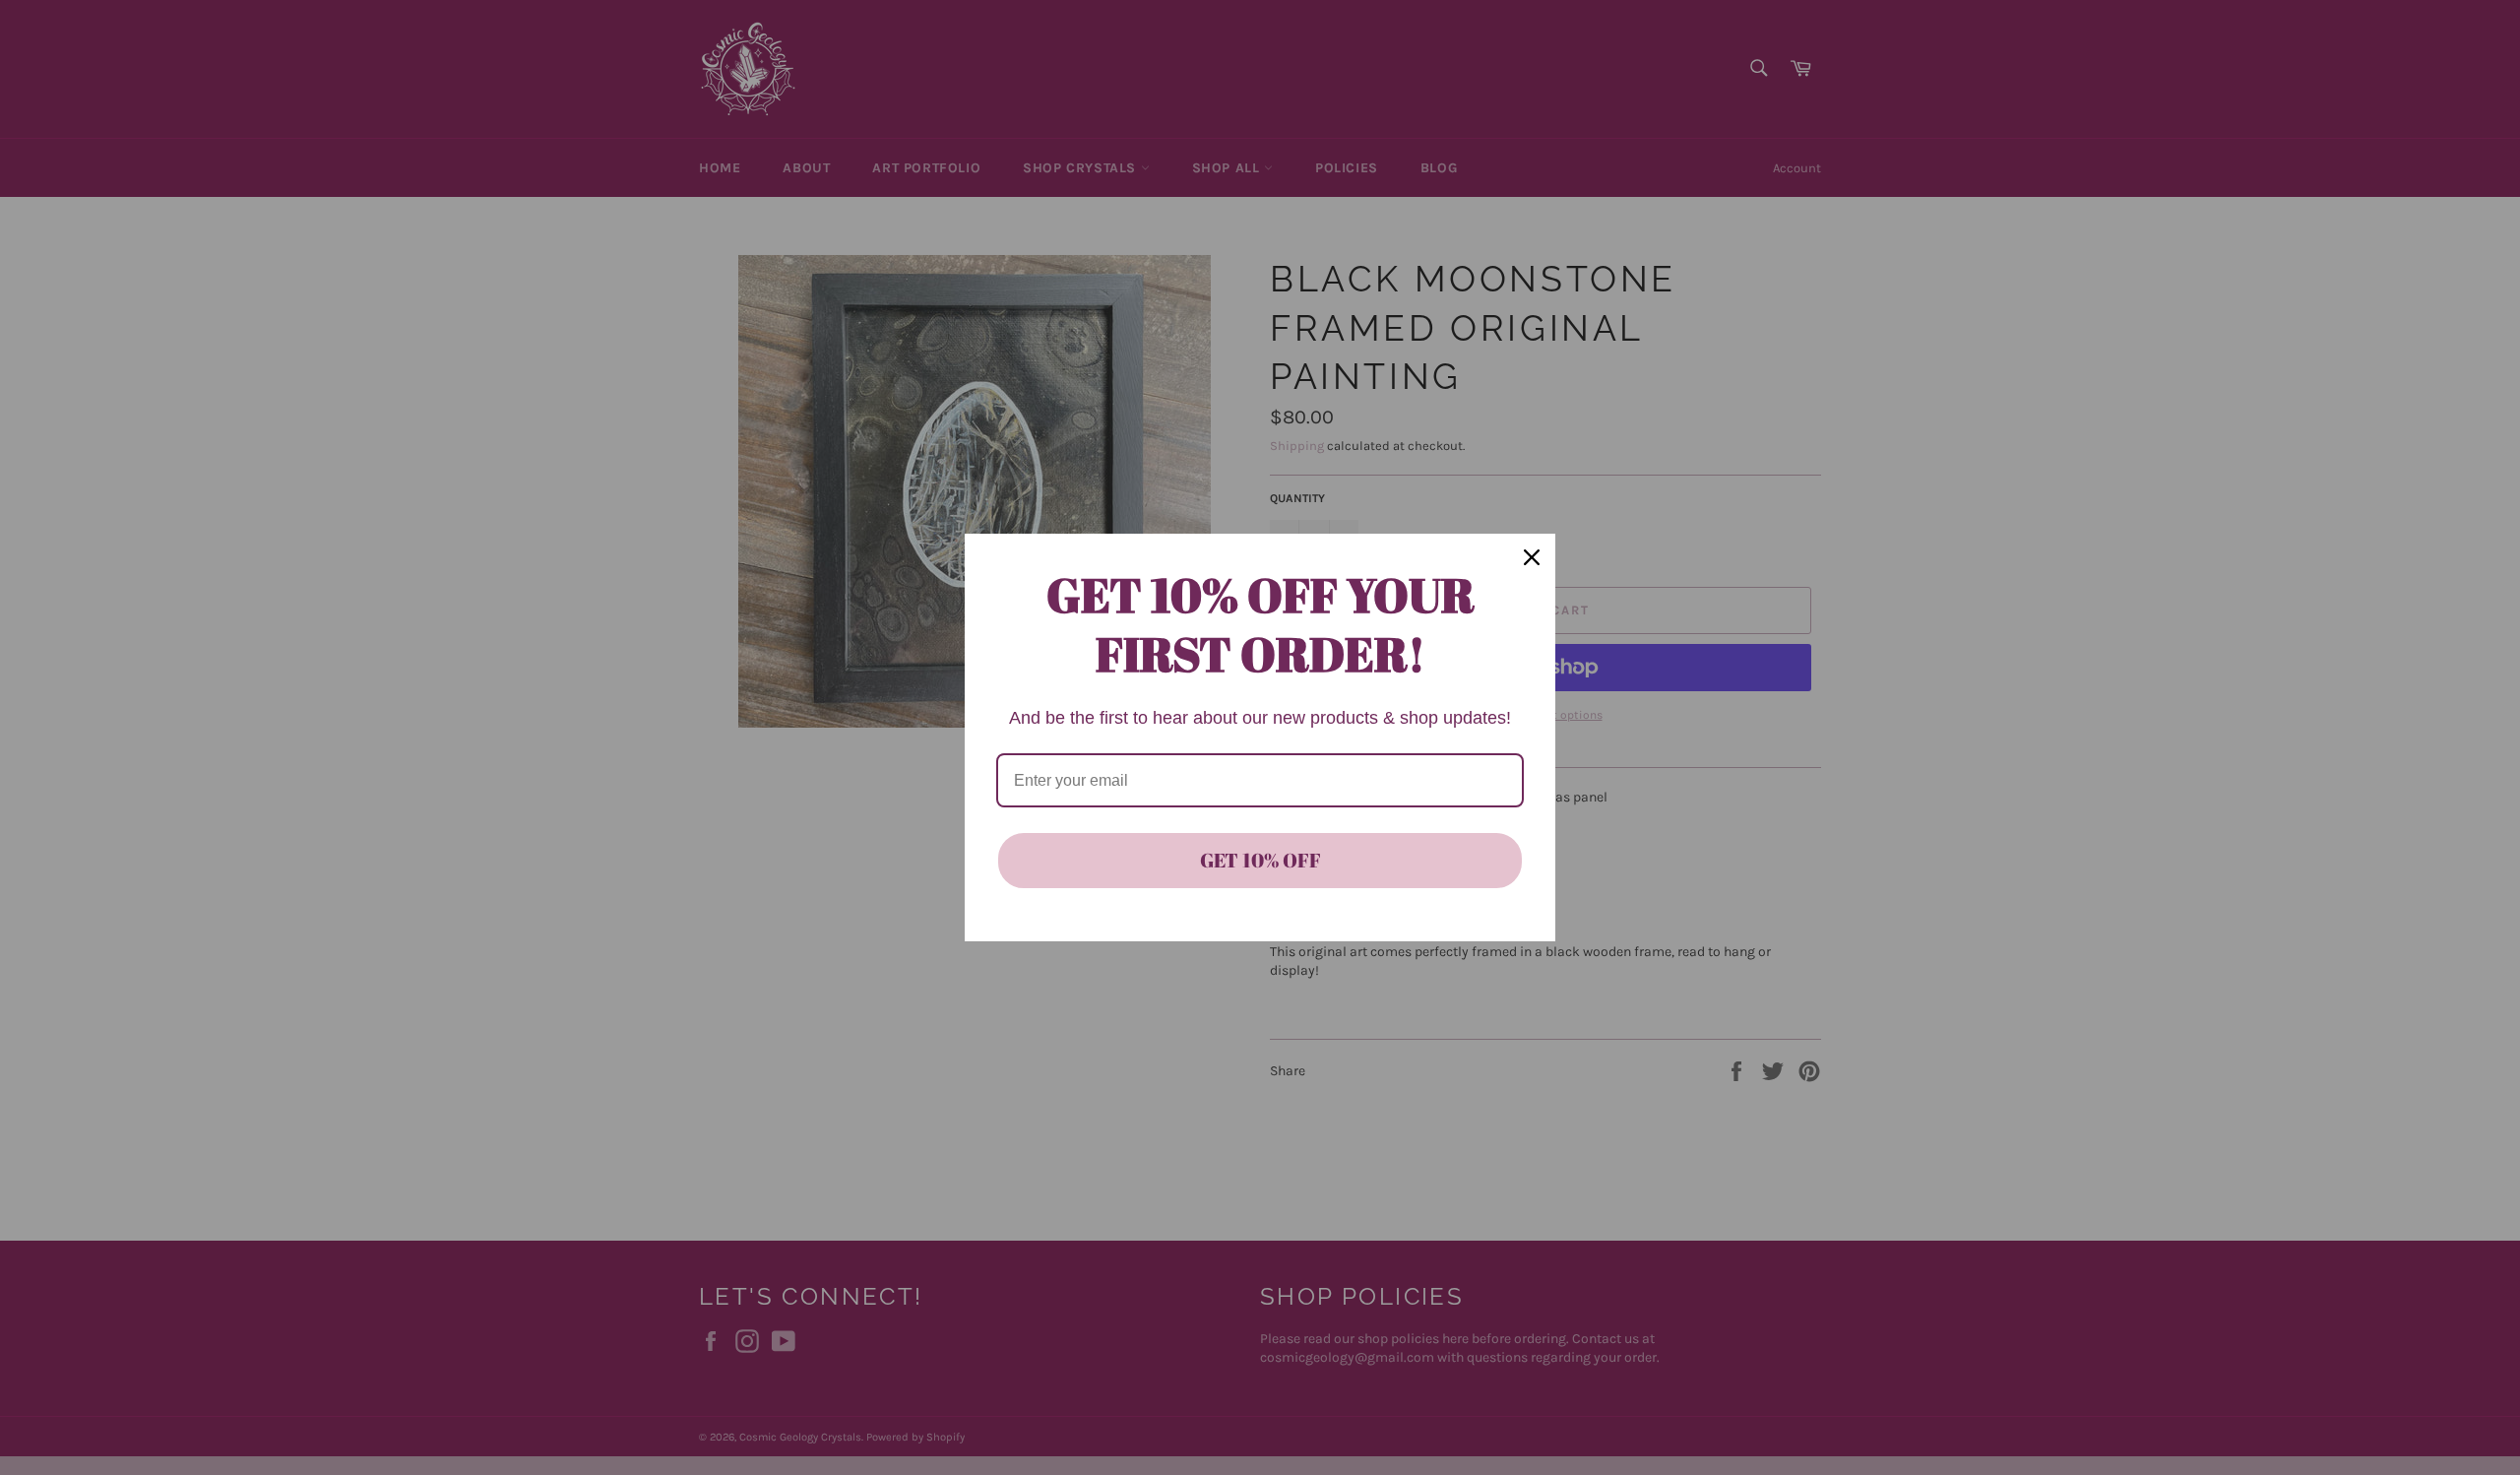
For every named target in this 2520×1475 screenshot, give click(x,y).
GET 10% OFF (1260, 860)
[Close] (1532, 557)
